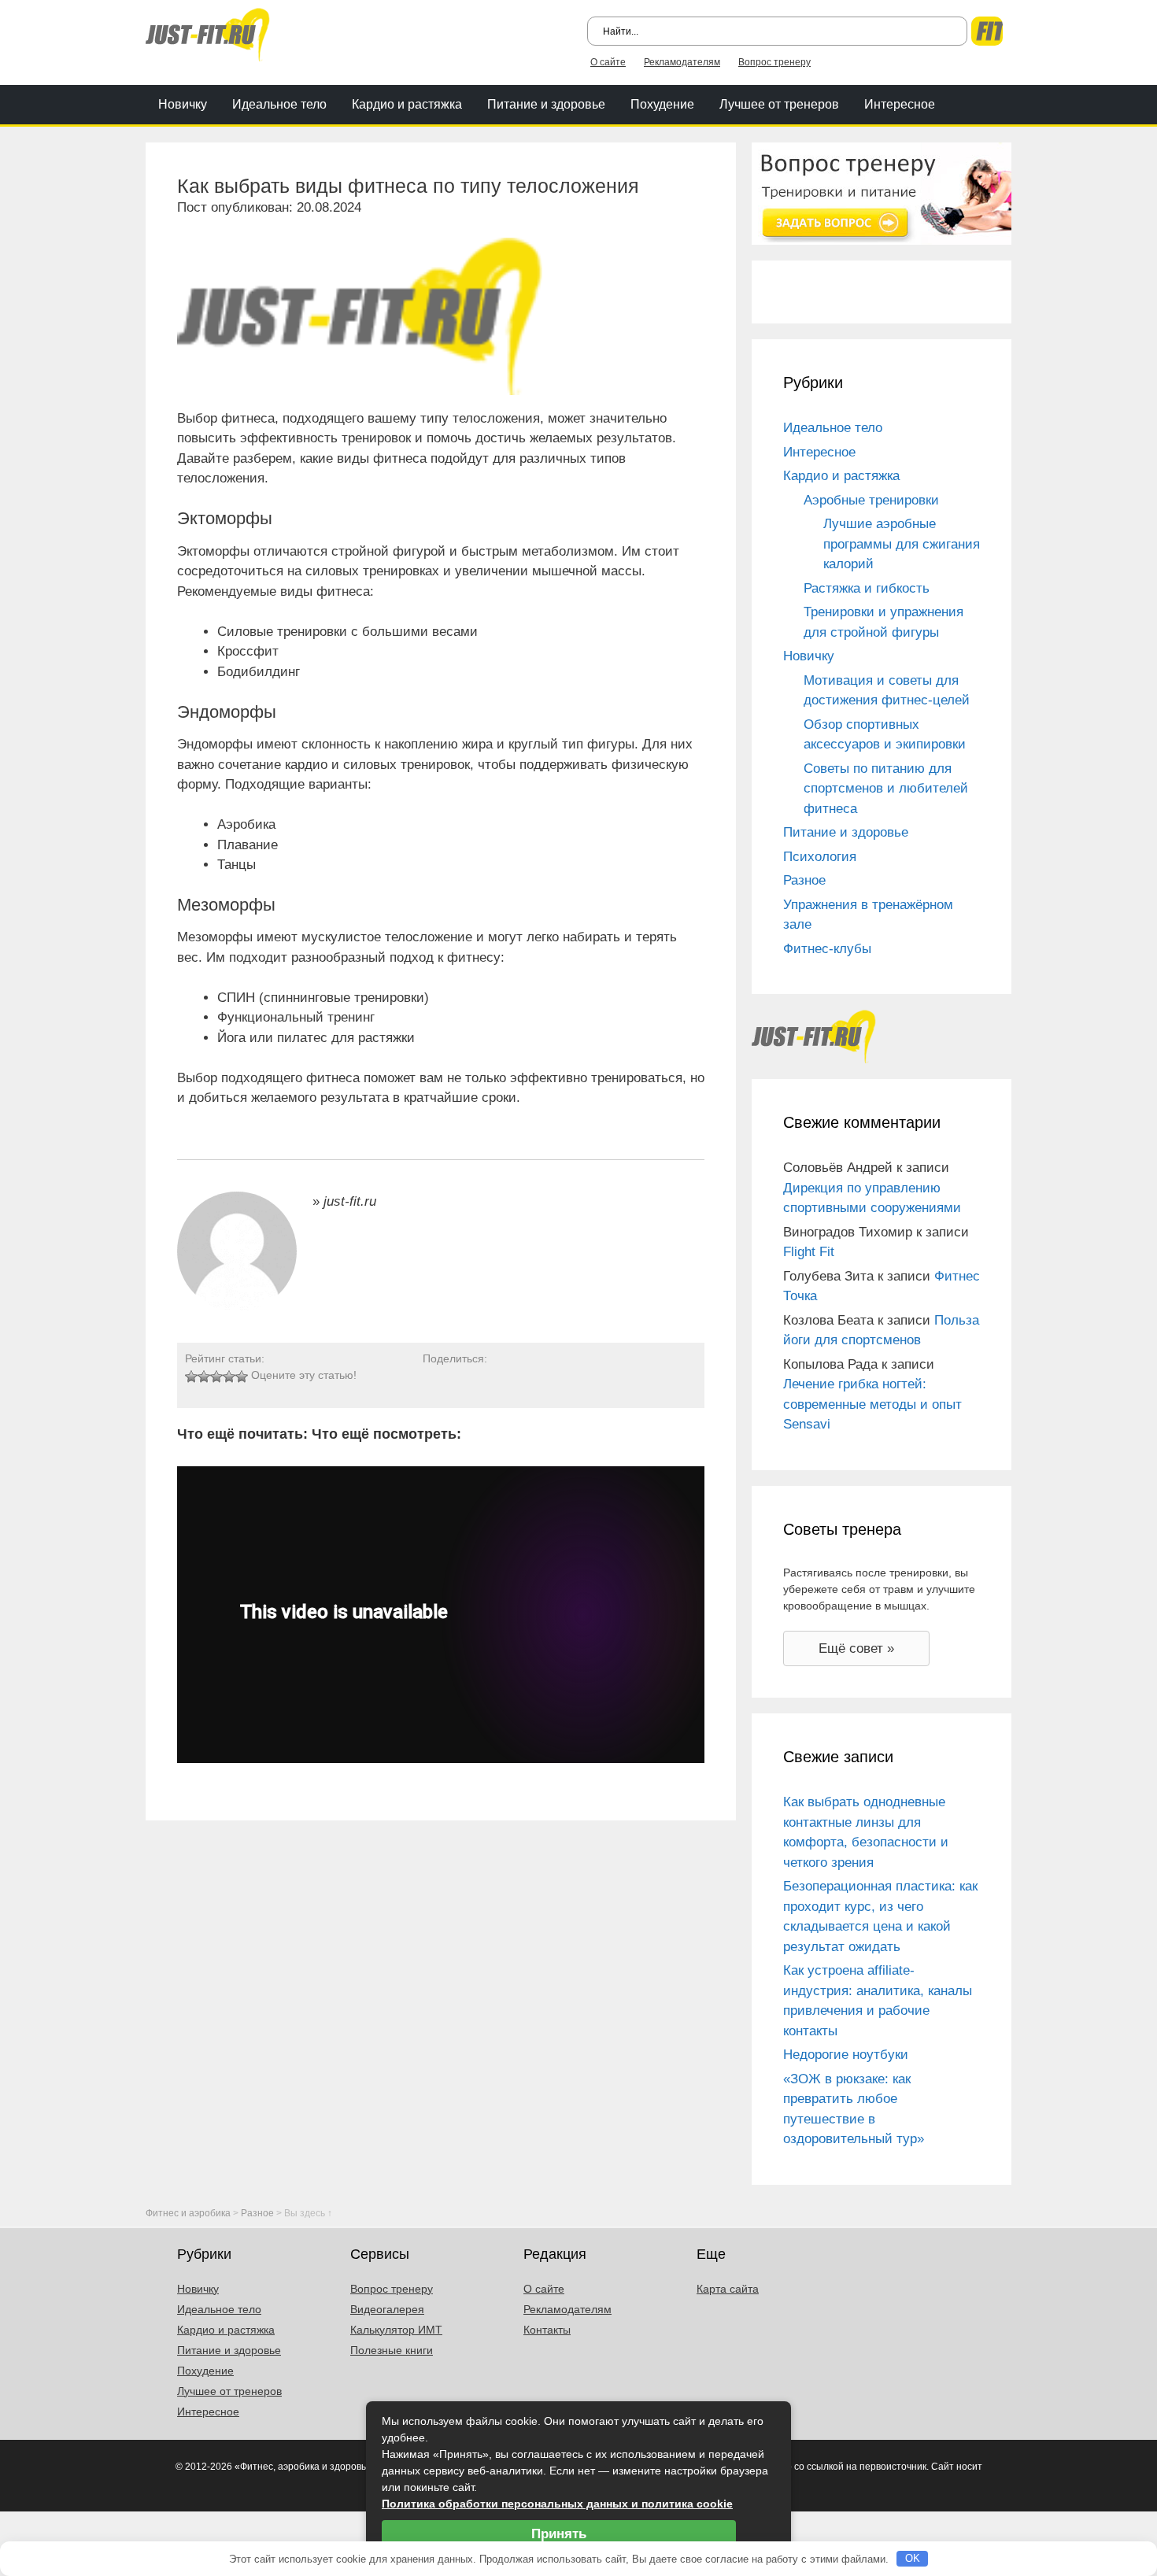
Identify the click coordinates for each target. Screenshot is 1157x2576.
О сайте (608, 62)
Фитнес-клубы (827, 949)
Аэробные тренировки (871, 500)
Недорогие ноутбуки (846, 2055)
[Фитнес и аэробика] (208, 33)
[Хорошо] (229, 1377)
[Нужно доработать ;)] (191, 1377)
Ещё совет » (856, 1648)
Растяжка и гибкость (867, 588)
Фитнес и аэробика (188, 2213)
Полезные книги (392, 2350)
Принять (559, 2534)
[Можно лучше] (204, 1377)
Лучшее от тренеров (779, 104)
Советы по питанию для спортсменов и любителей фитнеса (886, 789)
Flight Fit (809, 1252)
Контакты (547, 2330)
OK (913, 2558)
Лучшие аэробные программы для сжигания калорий (902, 544)
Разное (804, 880)
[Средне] (216, 1377)
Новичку (183, 104)
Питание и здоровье (546, 104)
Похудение (662, 104)
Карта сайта (728, 2289)
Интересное (900, 104)
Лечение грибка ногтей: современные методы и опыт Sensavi (872, 1404)
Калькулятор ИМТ (396, 2330)
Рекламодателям (682, 62)
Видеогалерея (387, 2309)
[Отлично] (242, 1377)
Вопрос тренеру (774, 62)
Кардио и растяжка (407, 104)
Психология (820, 857)
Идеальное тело (279, 104)
